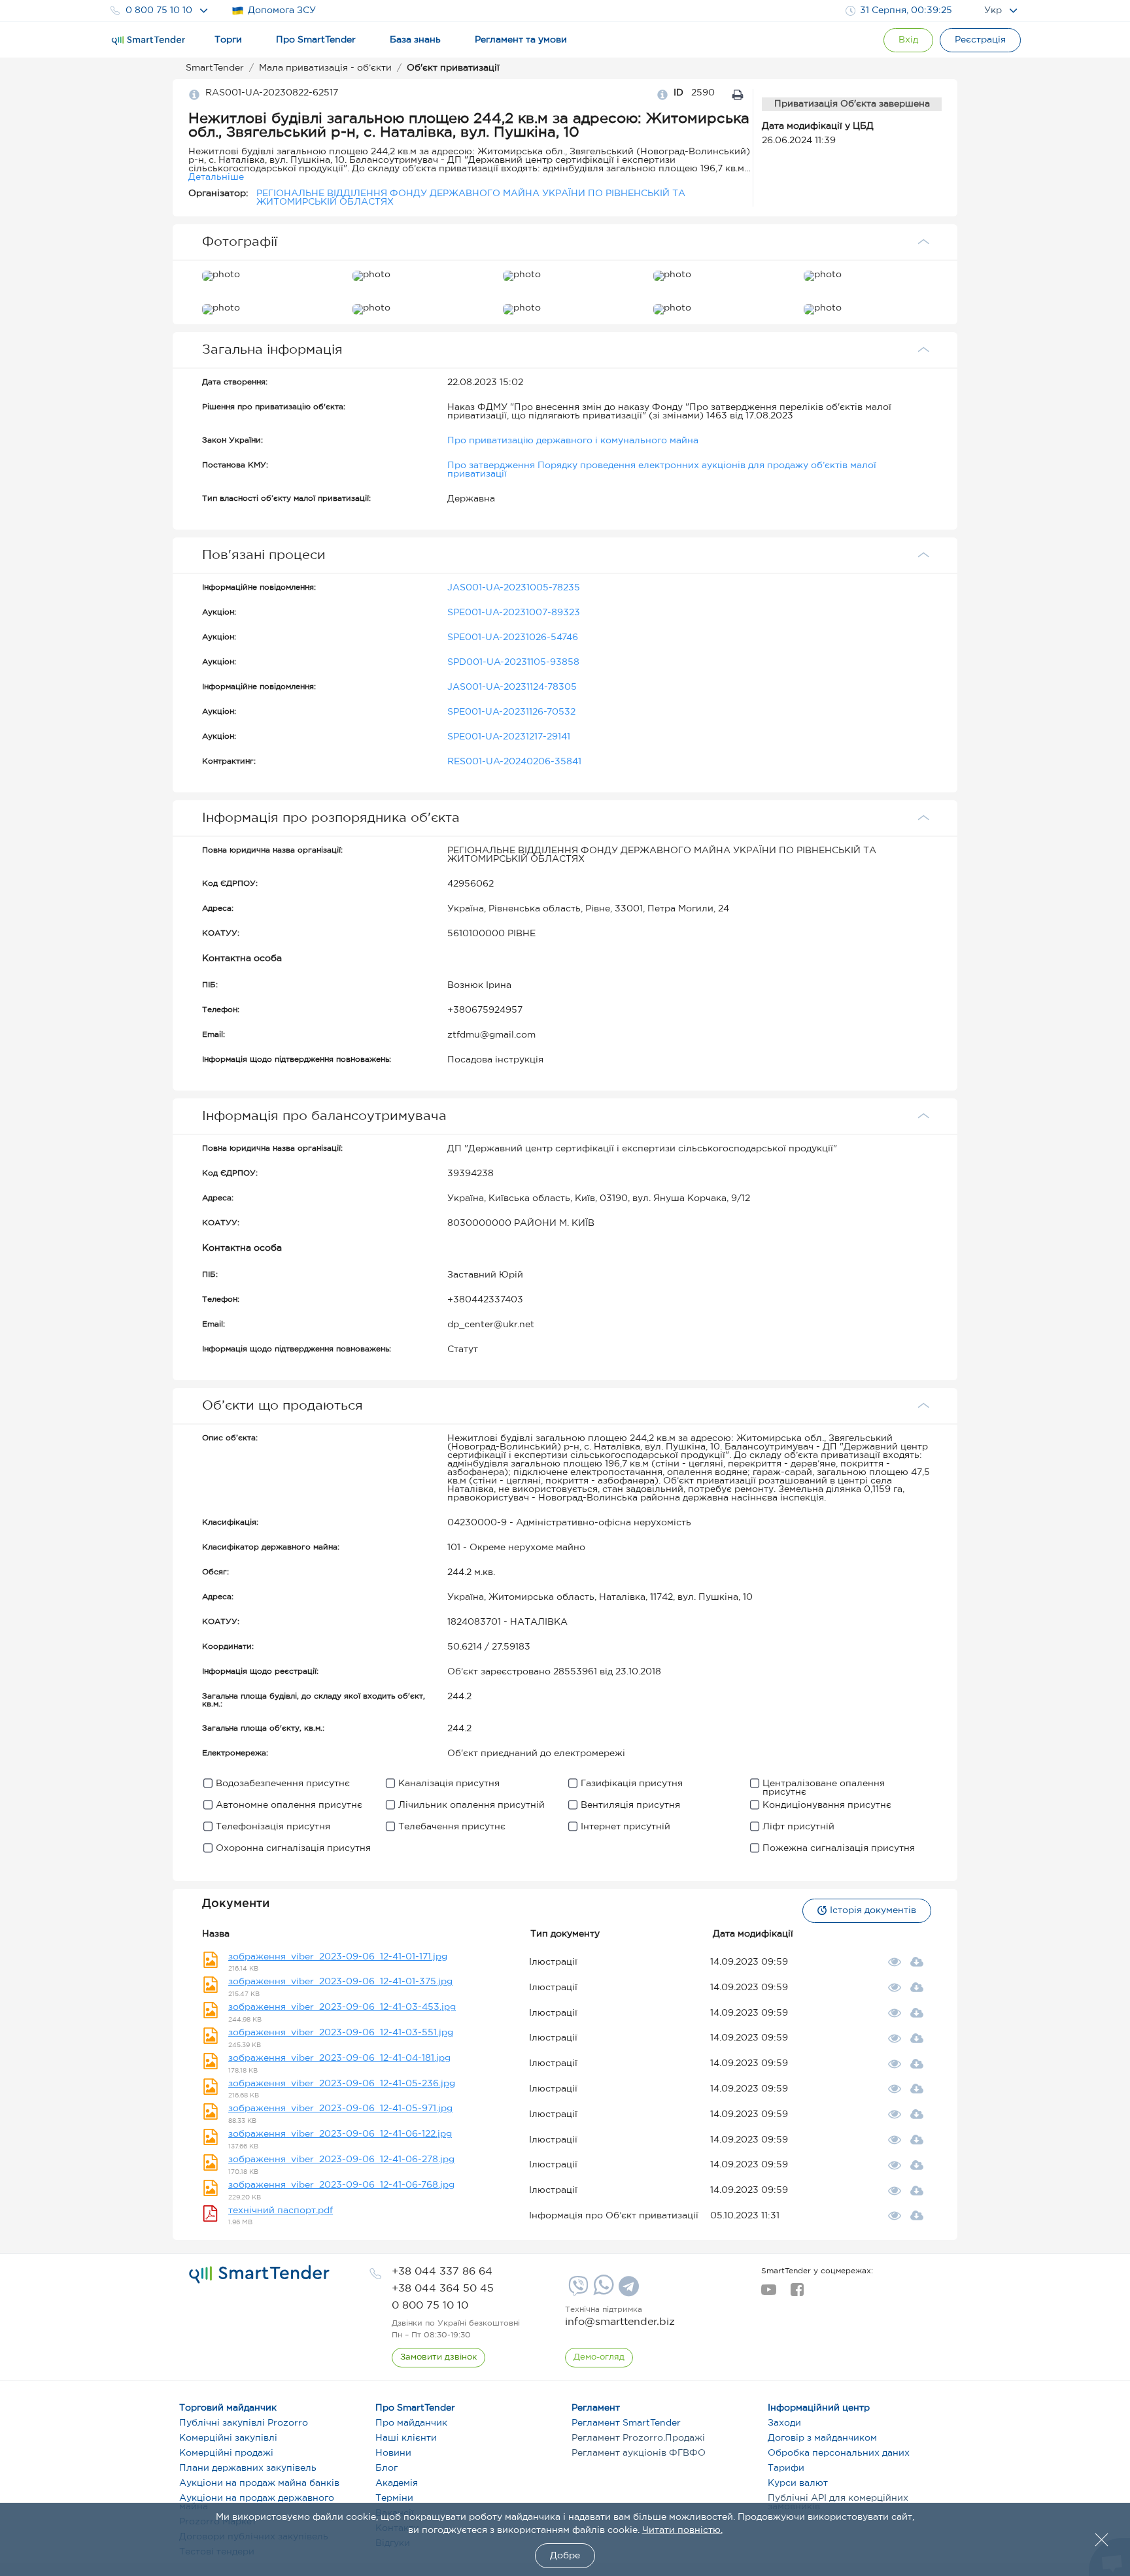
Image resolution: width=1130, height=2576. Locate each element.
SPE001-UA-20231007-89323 (514, 613)
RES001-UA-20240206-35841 (514, 762)
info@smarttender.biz (620, 2322)
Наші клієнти (406, 2438)
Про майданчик (411, 2423)
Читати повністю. (682, 2530)
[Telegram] (627, 2291)
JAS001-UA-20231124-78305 (512, 687)
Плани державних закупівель (248, 2468)
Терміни (394, 2498)
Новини (393, 2453)
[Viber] (577, 2291)
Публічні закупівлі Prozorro (244, 2423)
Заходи (784, 2423)
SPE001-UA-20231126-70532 (511, 712)
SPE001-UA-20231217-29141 (509, 737)
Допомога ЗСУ (282, 10)
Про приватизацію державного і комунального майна (573, 441)
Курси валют (798, 2483)
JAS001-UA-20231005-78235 (514, 588)
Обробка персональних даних (839, 2453)
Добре (565, 2556)
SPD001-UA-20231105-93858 (513, 662)
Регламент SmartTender (626, 2423)
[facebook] (797, 2294)
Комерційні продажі (226, 2453)
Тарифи (786, 2468)
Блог (386, 2468)
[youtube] (769, 2294)
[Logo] (148, 41)
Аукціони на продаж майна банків (259, 2483)
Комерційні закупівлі (228, 2438)
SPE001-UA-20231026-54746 (513, 637)
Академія (397, 2483)
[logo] (259, 2275)
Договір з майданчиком (822, 2438)
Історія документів (873, 1910)
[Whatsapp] (602, 2292)
